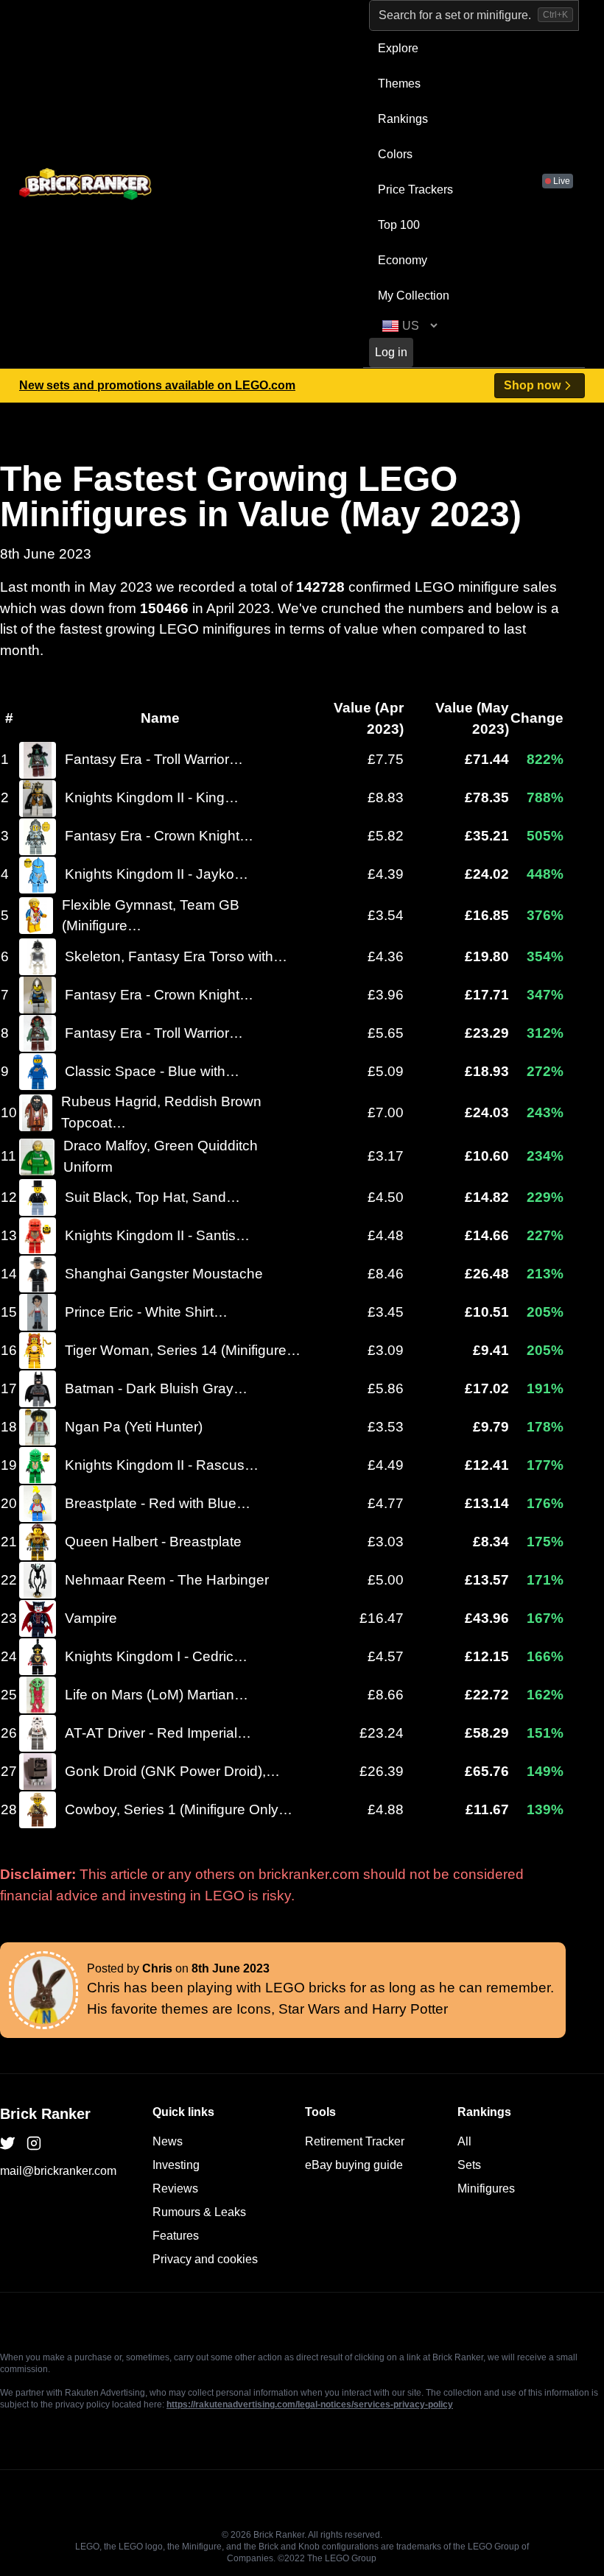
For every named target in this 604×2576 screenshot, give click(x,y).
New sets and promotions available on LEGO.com (157, 385)
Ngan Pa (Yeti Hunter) (134, 1427)
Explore (398, 48)
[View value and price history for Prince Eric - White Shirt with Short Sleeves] (38, 1312)
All (464, 2141)
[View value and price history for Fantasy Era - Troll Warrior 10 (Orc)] (38, 760)
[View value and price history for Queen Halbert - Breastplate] (38, 1542)
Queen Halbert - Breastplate (153, 1542)
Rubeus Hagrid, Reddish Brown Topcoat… (161, 1112)
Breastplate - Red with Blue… (158, 1503)
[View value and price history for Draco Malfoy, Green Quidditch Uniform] (37, 1157)
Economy (403, 260)
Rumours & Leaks (199, 2212)
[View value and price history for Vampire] (38, 1618)
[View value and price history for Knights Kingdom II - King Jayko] (38, 799)
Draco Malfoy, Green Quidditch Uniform (161, 1156)
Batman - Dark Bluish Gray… (156, 1388)
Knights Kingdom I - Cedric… (156, 1656)
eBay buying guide (354, 2165)
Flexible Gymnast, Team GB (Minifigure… (151, 916)
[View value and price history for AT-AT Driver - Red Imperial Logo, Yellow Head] (38, 1733)
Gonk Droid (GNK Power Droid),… (172, 1771)
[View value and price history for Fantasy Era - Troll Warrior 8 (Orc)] (38, 1033)
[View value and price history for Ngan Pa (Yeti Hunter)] (38, 1427)
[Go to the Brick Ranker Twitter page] (7, 2143)
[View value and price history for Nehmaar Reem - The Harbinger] (38, 1580)
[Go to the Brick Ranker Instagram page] (34, 2143)
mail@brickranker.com (58, 2171)
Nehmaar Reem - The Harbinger (167, 1580)
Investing (176, 2165)
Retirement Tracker (355, 2141)
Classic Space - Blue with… (152, 1071)
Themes (399, 84)
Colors (395, 154)
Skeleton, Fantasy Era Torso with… (176, 956)
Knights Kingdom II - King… (152, 797)
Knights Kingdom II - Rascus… (162, 1465)
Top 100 (399, 225)
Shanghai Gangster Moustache (164, 1274)
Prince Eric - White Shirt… (146, 1312)
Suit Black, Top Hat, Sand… (152, 1197)
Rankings (403, 119)
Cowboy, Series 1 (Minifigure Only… (179, 1809)
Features (176, 2236)
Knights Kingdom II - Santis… (157, 1235)
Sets (469, 2165)
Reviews (175, 2188)
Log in (391, 352)
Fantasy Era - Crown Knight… (159, 836)
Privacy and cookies (205, 2259)
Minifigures (486, 2188)
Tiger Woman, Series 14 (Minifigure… (183, 1350)
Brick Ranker (45, 2114)
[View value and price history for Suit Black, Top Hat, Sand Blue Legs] (38, 1197)
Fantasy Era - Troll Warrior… (154, 759)
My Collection (414, 296)
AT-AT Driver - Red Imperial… (158, 1733)
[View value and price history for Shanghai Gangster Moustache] (38, 1274)
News (168, 2141)
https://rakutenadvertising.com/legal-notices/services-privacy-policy (310, 2405)
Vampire (91, 1618)
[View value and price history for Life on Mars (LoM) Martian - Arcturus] (38, 1695)
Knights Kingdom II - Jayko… (157, 874)
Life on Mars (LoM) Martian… (157, 1695)
